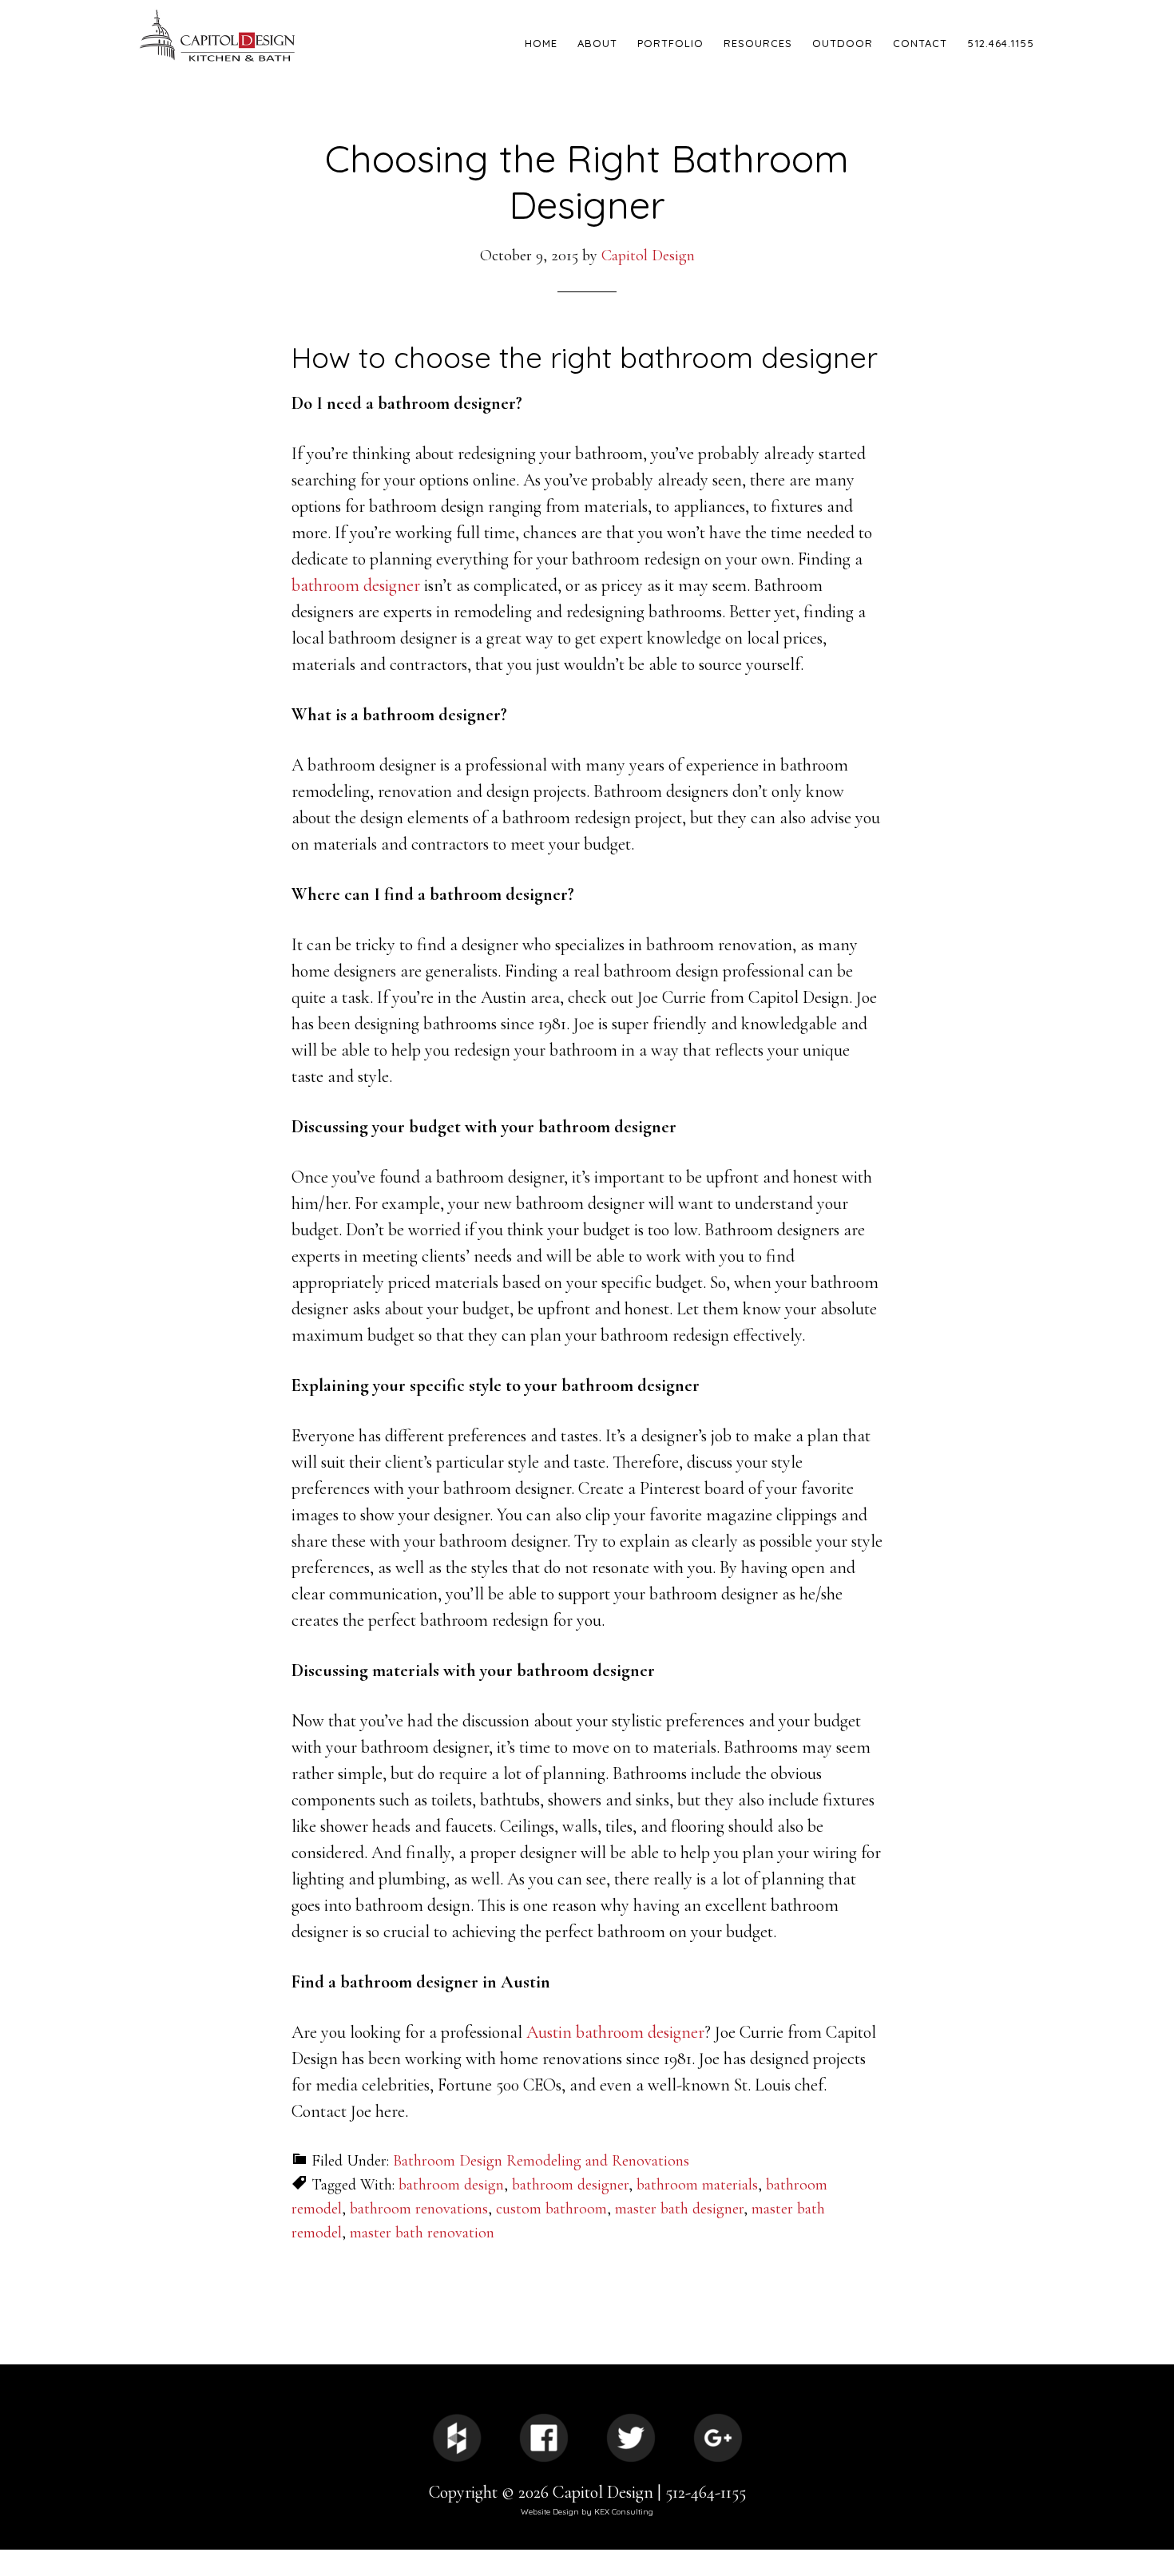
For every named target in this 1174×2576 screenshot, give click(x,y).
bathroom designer (356, 585)
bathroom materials (697, 2185)
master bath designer (679, 2209)
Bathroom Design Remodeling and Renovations (541, 2161)
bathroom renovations (419, 2209)
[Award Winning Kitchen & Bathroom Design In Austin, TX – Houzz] (457, 2438)
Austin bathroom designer (615, 2032)
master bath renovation (422, 2233)
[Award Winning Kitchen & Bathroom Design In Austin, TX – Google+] (718, 2438)
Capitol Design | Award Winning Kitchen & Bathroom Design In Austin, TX (276, 36)
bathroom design (451, 2185)
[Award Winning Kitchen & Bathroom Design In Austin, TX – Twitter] (631, 2438)
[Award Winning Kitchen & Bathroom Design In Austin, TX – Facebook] (544, 2438)
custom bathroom (551, 2209)
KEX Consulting (624, 2512)
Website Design (550, 2512)
